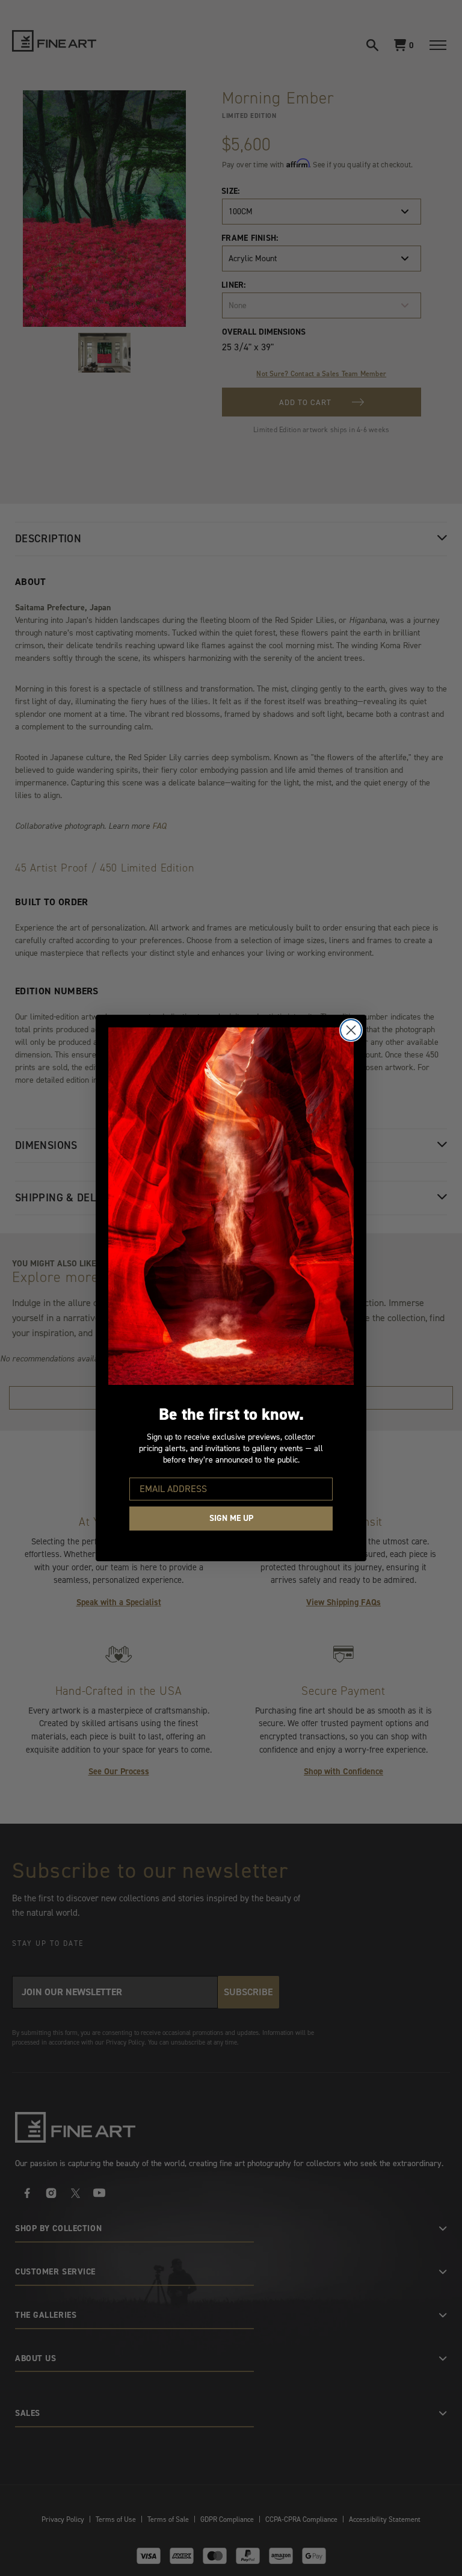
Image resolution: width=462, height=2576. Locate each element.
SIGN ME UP (231, 1518)
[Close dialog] (351, 1030)
